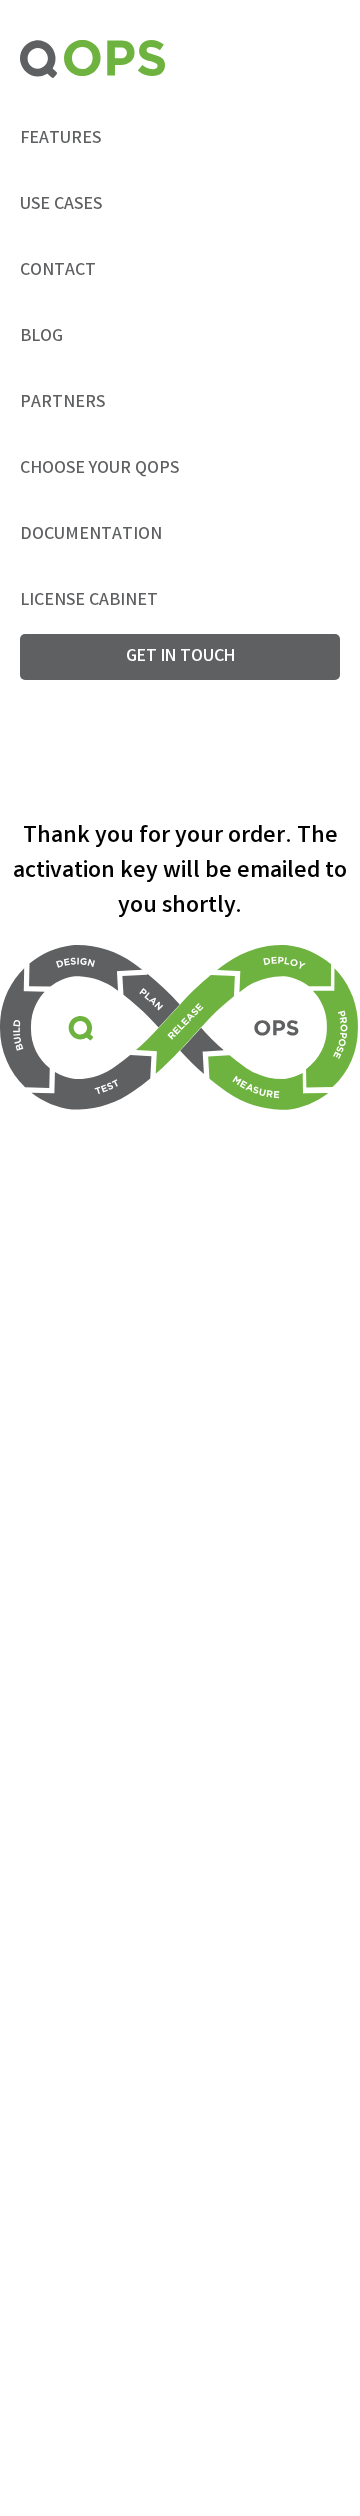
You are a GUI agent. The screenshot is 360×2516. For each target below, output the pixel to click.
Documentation (91, 535)
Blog (41, 337)
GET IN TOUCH (180, 657)
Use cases (61, 205)
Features (60, 139)
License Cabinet (89, 601)
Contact (58, 271)
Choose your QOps (99, 469)
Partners (62, 403)
